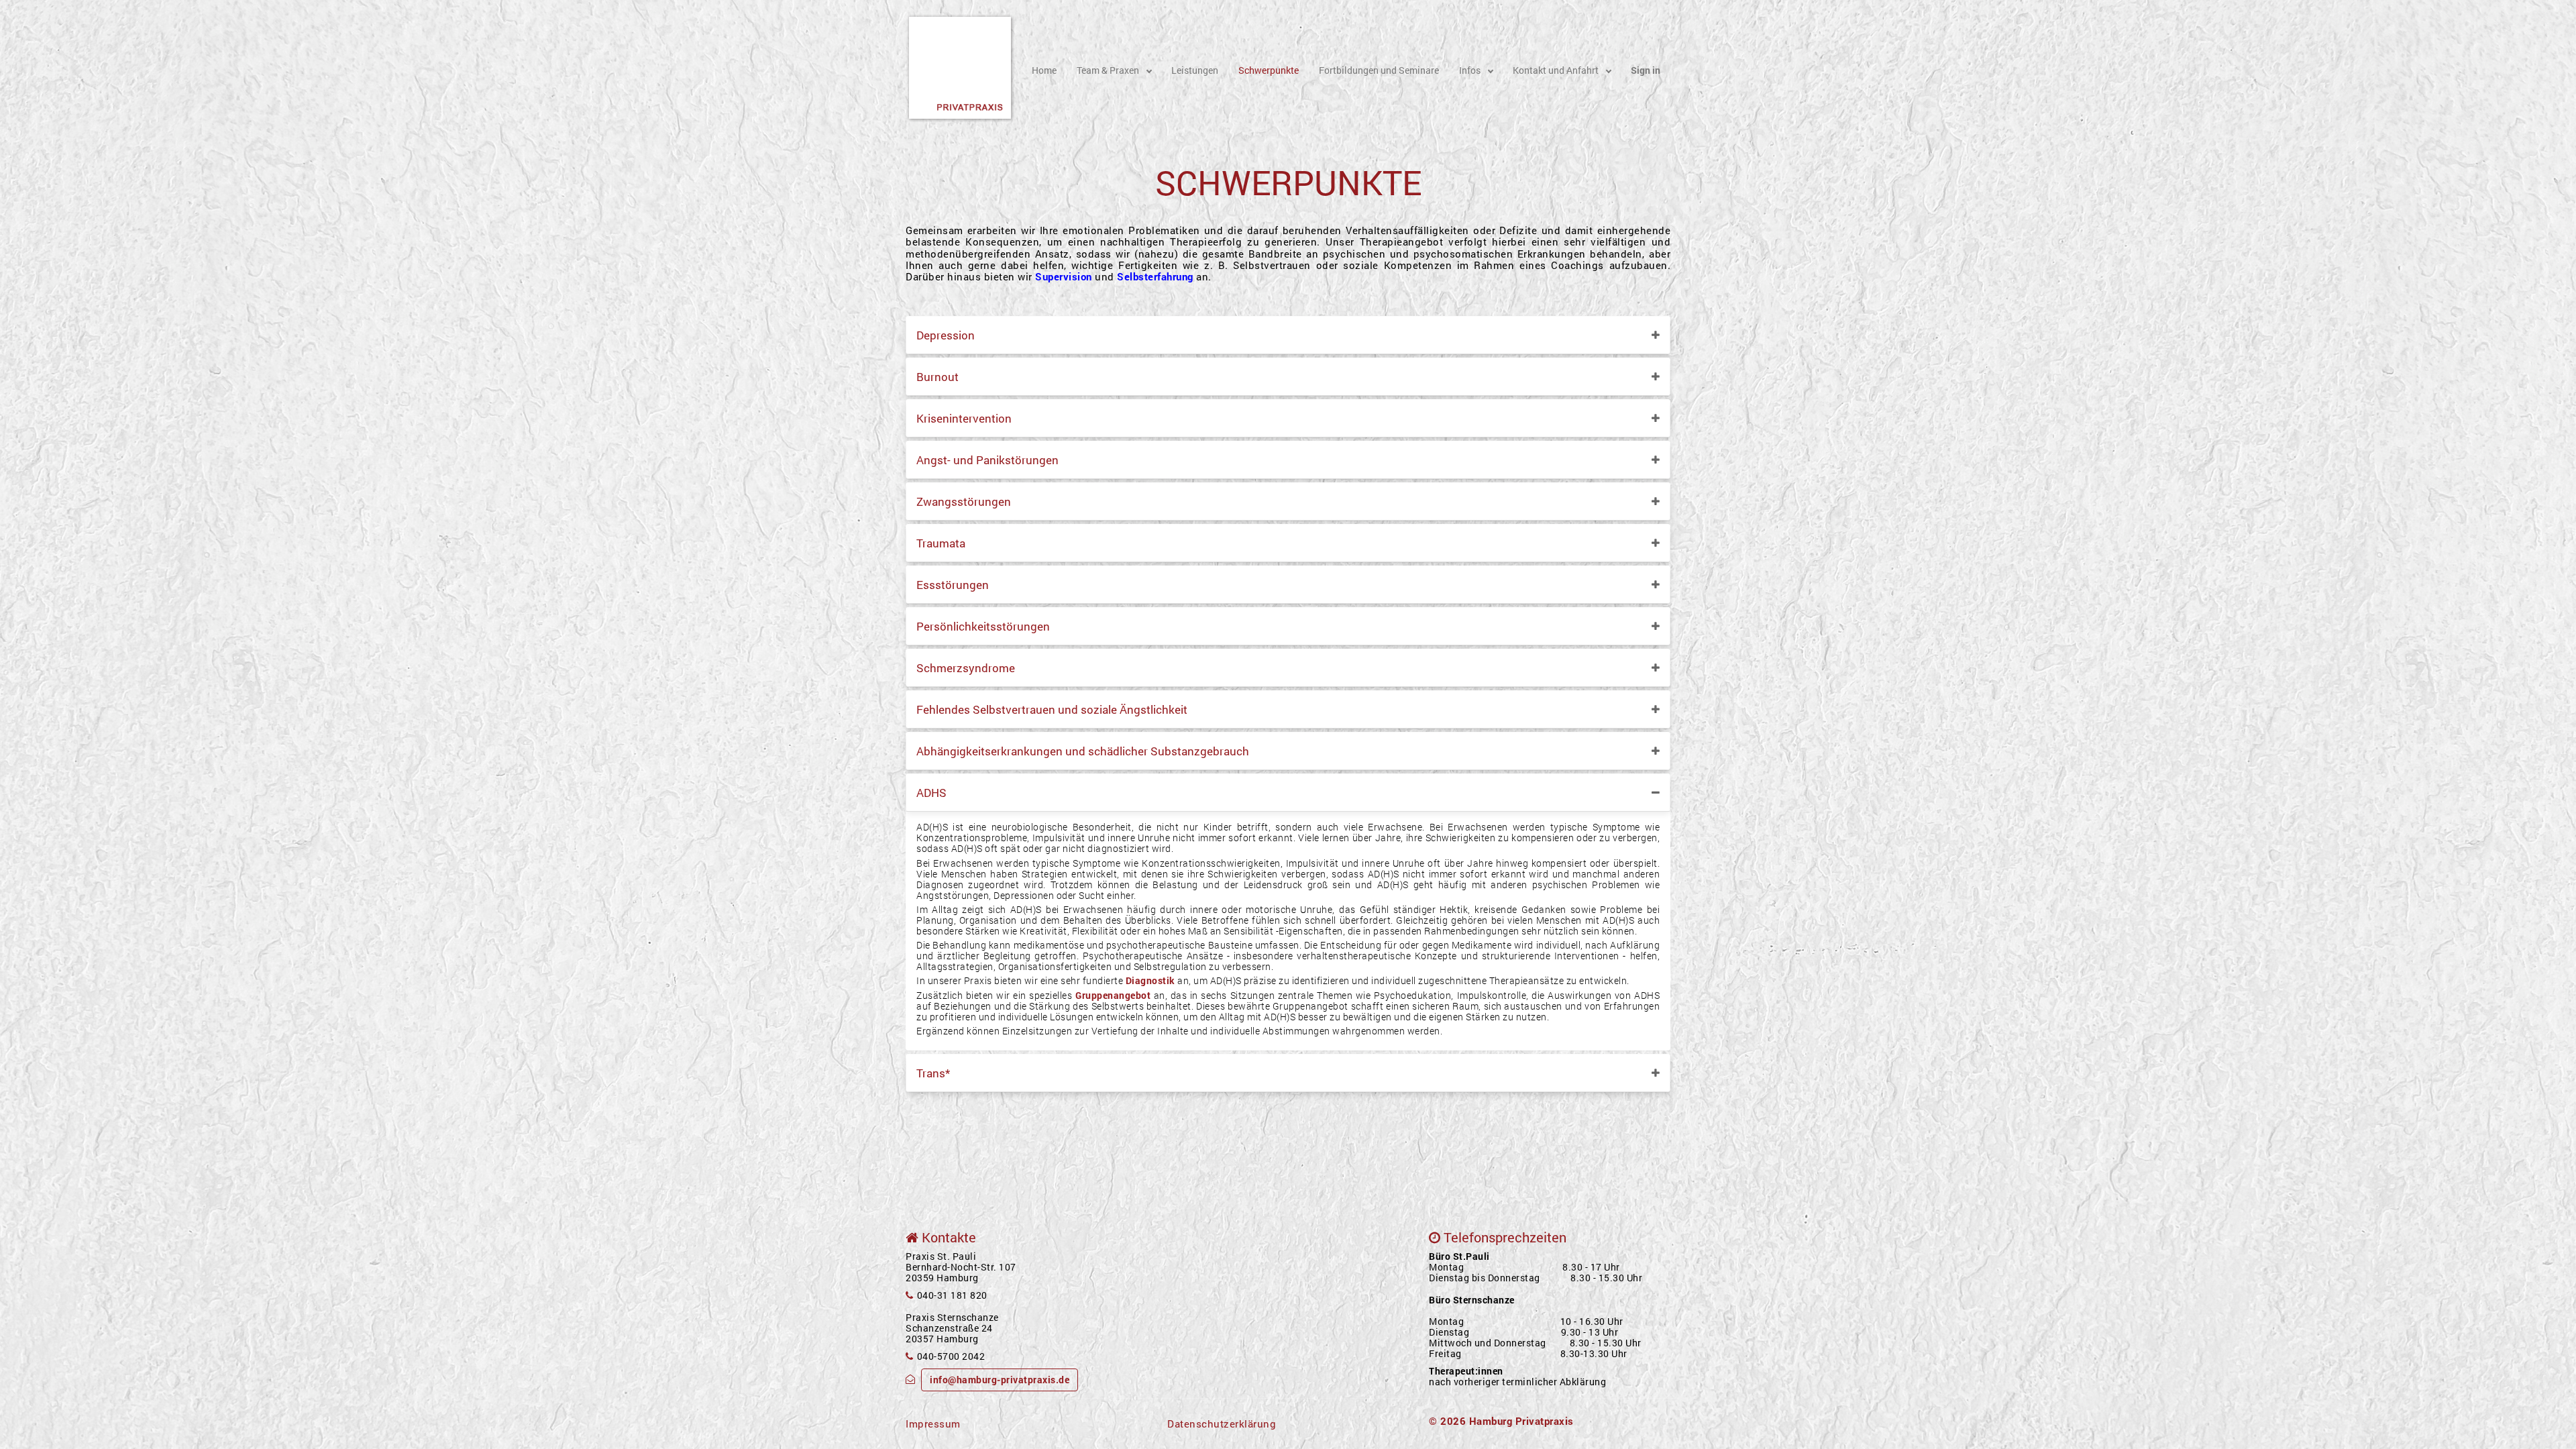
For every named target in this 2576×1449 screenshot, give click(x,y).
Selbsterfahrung (1155, 276)
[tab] (1288, 335)
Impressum (933, 1424)
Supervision (1064, 276)
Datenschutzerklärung (1222, 1424)
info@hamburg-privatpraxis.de (1000, 1380)
